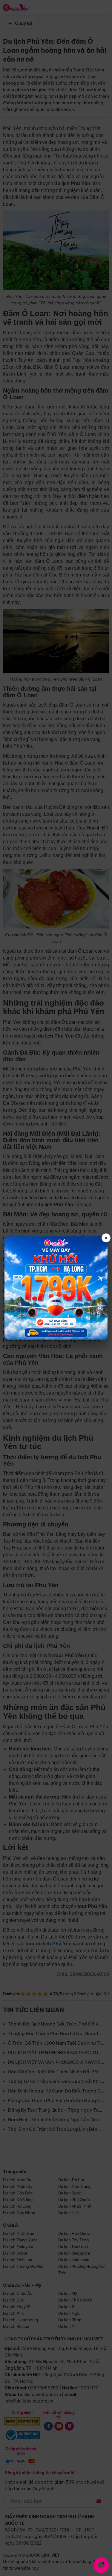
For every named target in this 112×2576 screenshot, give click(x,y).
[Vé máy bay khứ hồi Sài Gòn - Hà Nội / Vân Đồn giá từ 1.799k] (56, 1288)
